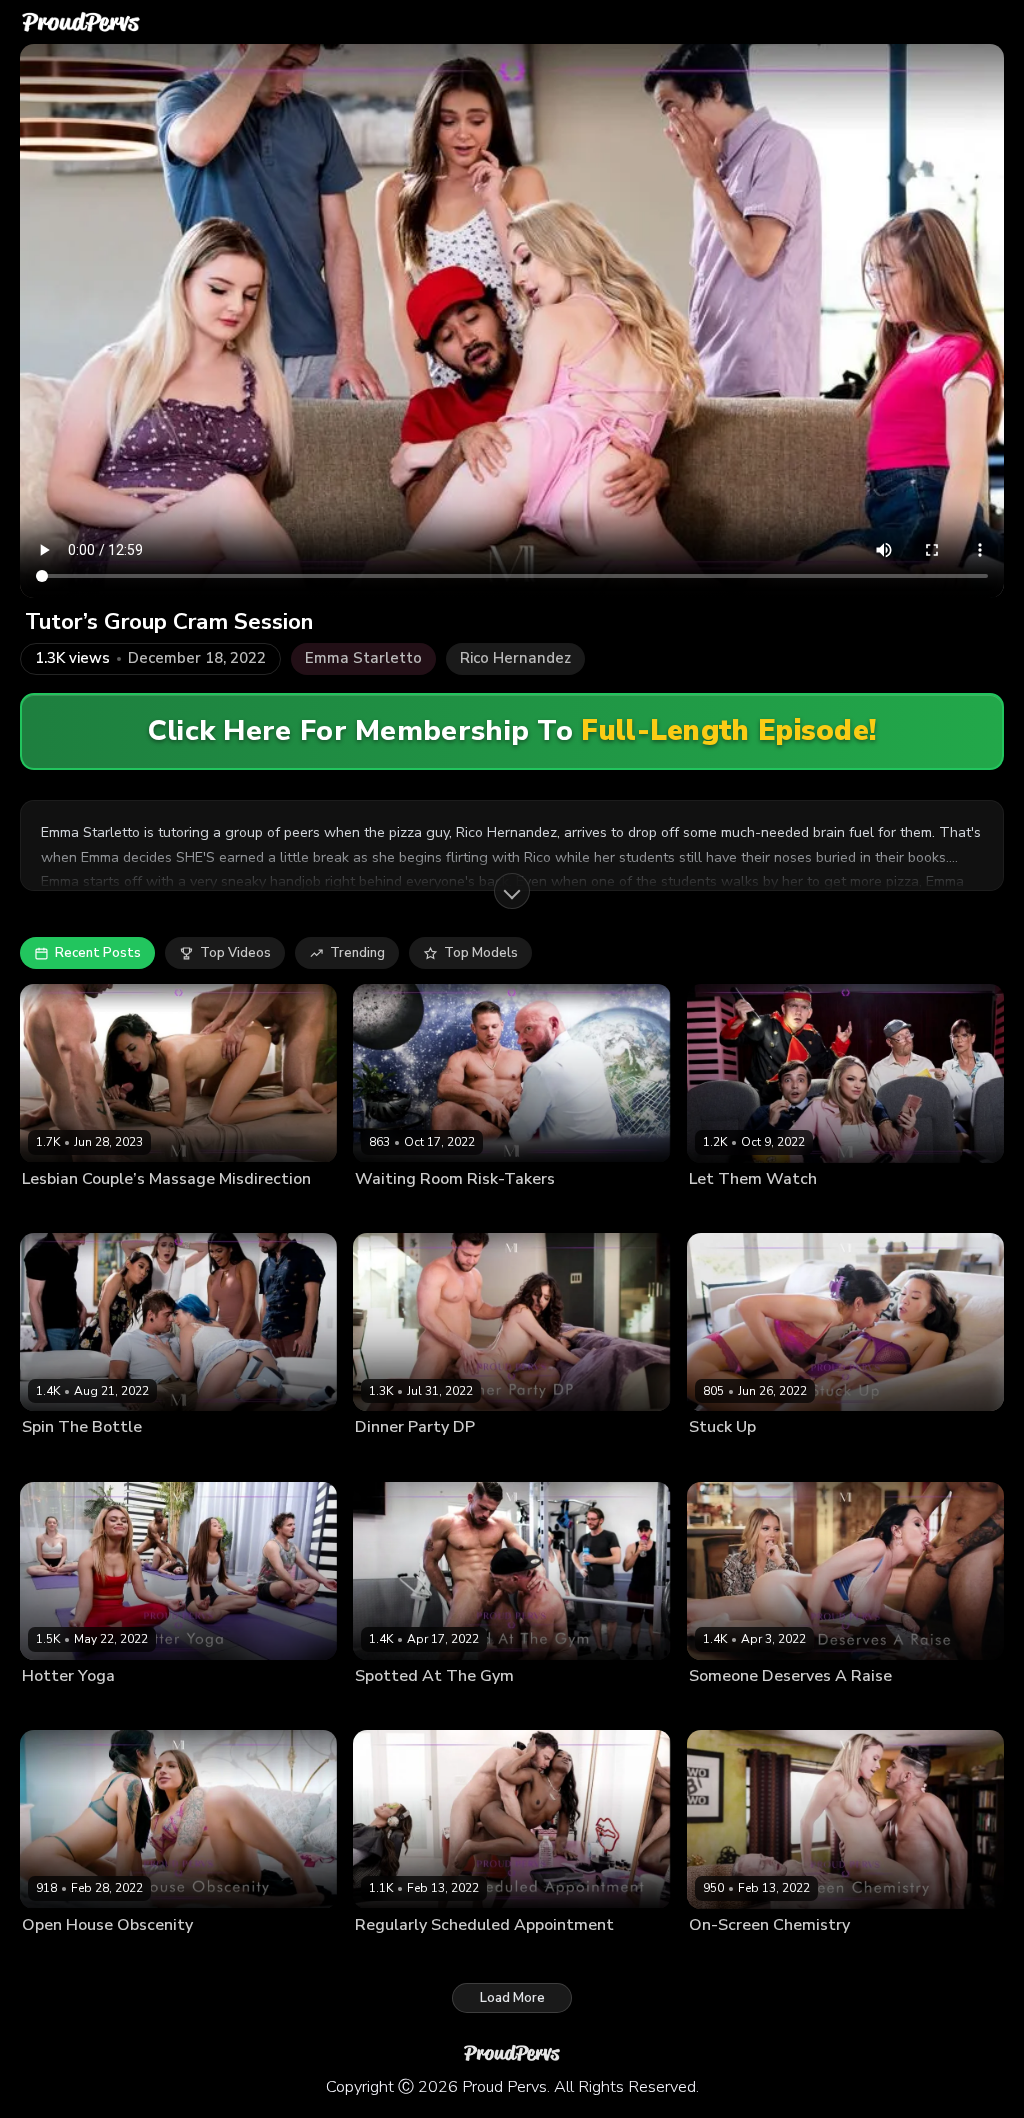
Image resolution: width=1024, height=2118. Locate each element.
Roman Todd (469, 1211)
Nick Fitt (377, 1708)
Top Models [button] (481, 953)
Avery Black (130, 1957)
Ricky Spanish (808, 1211)
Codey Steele (134, 1211)
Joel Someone (879, 1957)
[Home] (81, 22)
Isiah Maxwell (132, 1708)
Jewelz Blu (53, 1459)
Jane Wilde (54, 1708)
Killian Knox (389, 1211)
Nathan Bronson (227, 1211)
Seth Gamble (484, 1459)
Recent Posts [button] (98, 953)
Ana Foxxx (386, 1957)
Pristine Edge (727, 1957)
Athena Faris (725, 1211)
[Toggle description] (512, 891)
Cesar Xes (802, 1957)
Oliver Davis (882, 1708)
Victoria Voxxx (397, 1459)
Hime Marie (55, 1211)
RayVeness (807, 1708)
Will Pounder (567, 1459)
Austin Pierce (129, 1459)
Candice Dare (728, 1708)
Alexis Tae (720, 1459)
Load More (512, 1998)
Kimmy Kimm (796, 1459)
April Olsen (55, 1957)
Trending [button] (357, 953)
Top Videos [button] (235, 953)
